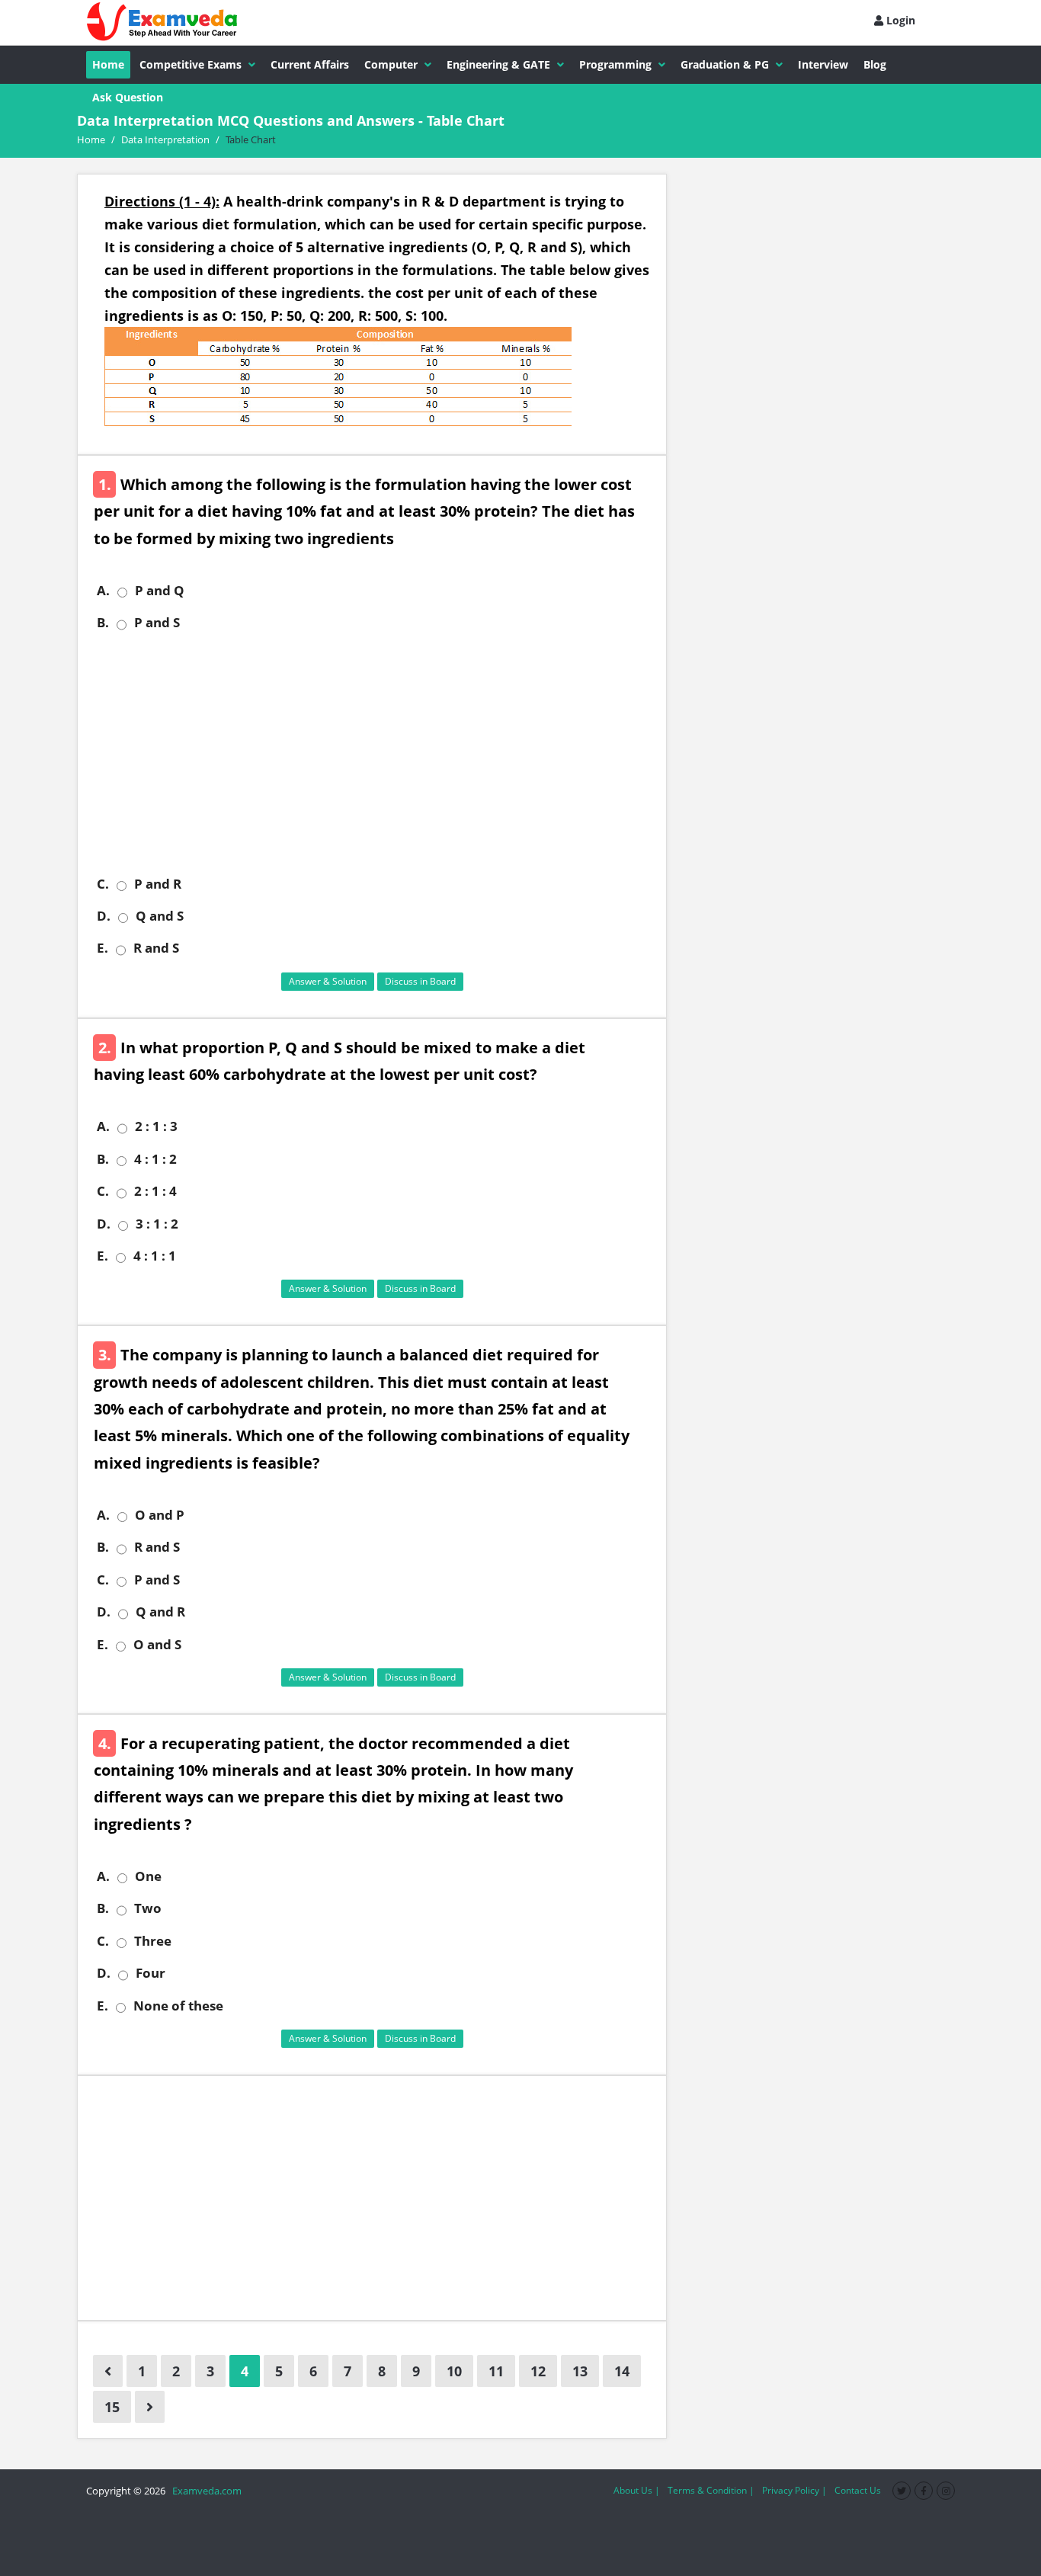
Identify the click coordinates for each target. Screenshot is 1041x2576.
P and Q (160, 591)
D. (104, 916)
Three (153, 1941)
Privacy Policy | (794, 2490)
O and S (157, 1645)
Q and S (160, 916)
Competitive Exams (191, 64)
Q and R (160, 1612)
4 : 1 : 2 (155, 1159)
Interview (823, 64)
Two (148, 1908)
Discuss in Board (420, 981)
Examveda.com (205, 2491)
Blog (875, 64)
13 (580, 2371)
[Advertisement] (378, 754)
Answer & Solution (328, 981)
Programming (615, 64)
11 (496, 2371)
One (148, 1876)
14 (622, 2371)
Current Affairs (310, 64)
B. (103, 623)
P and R (158, 884)
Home (108, 64)
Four (151, 1973)
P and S (157, 623)
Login (899, 20)
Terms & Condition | (711, 2490)
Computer (391, 64)
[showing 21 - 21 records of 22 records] (108, 2371)
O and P (160, 1515)
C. (103, 884)
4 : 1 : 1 (155, 1256)
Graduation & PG (725, 64)
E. (102, 948)
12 (538, 2371)
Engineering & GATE (498, 64)
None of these (178, 2006)
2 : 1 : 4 (155, 1191)
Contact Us (858, 2490)
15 (112, 2407)
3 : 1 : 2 (157, 1224)
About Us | (637, 2490)
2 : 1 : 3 (156, 1126)
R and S (156, 948)
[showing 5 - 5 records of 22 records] (150, 2407)
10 (454, 2371)
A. (103, 591)
